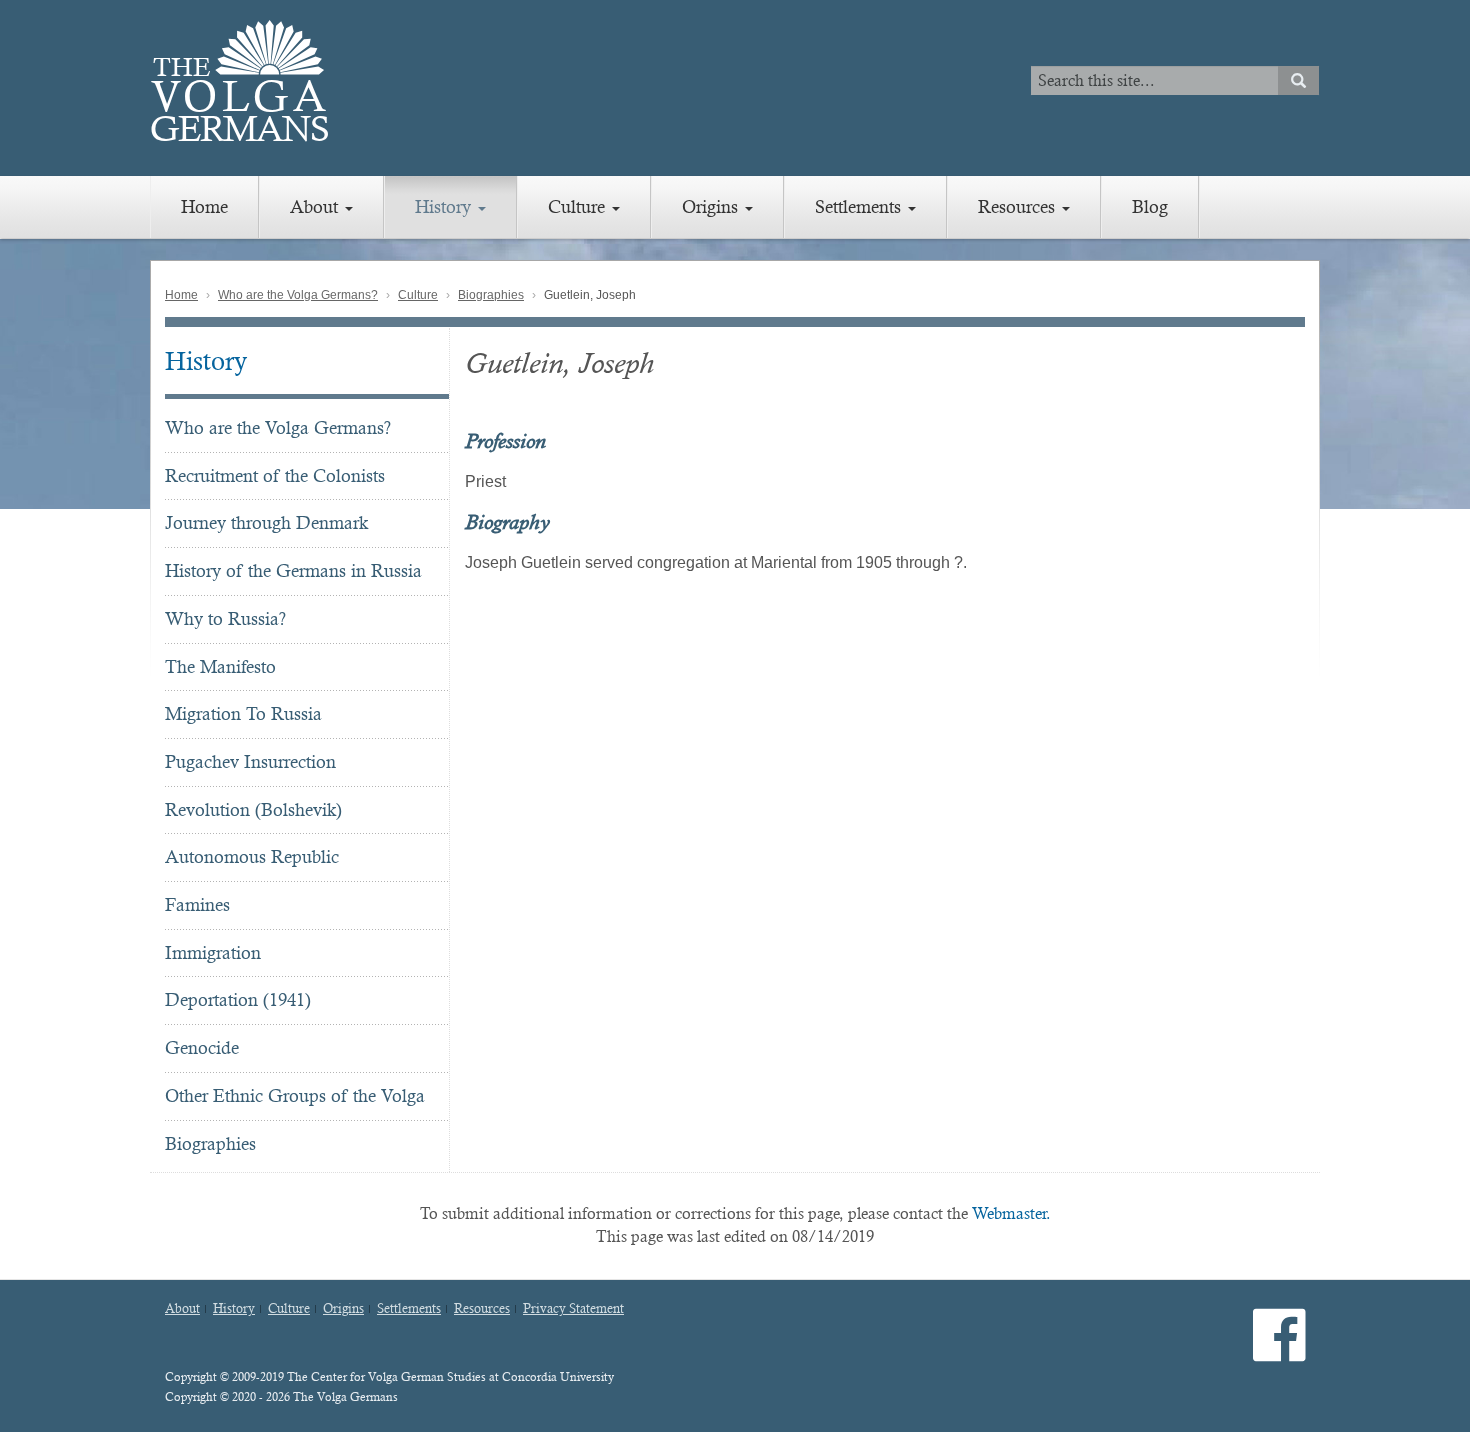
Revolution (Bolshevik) (253, 809)
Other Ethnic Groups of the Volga (295, 1095)
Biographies (491, 295)
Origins (712, 206)
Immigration (213, 952)
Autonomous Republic (252, 856)
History (445, 206)
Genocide (202, 1047)
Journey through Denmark (266, 522)
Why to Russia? (225, 618)
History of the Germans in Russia (293, 570)
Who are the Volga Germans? (298, 295)
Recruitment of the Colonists (275, 475)
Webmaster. (1011, 1213)
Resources (1019, 206)
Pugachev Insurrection (250, 761)
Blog (1150, 206)
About (316, 206)
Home (204, 206)
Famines (197, 904)
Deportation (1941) (238, 999)
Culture (579, 206)
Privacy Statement (573, 1309)
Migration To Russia (243, 713)
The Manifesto (220, 666)
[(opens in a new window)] (1279, 1351)
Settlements (860, 206)
